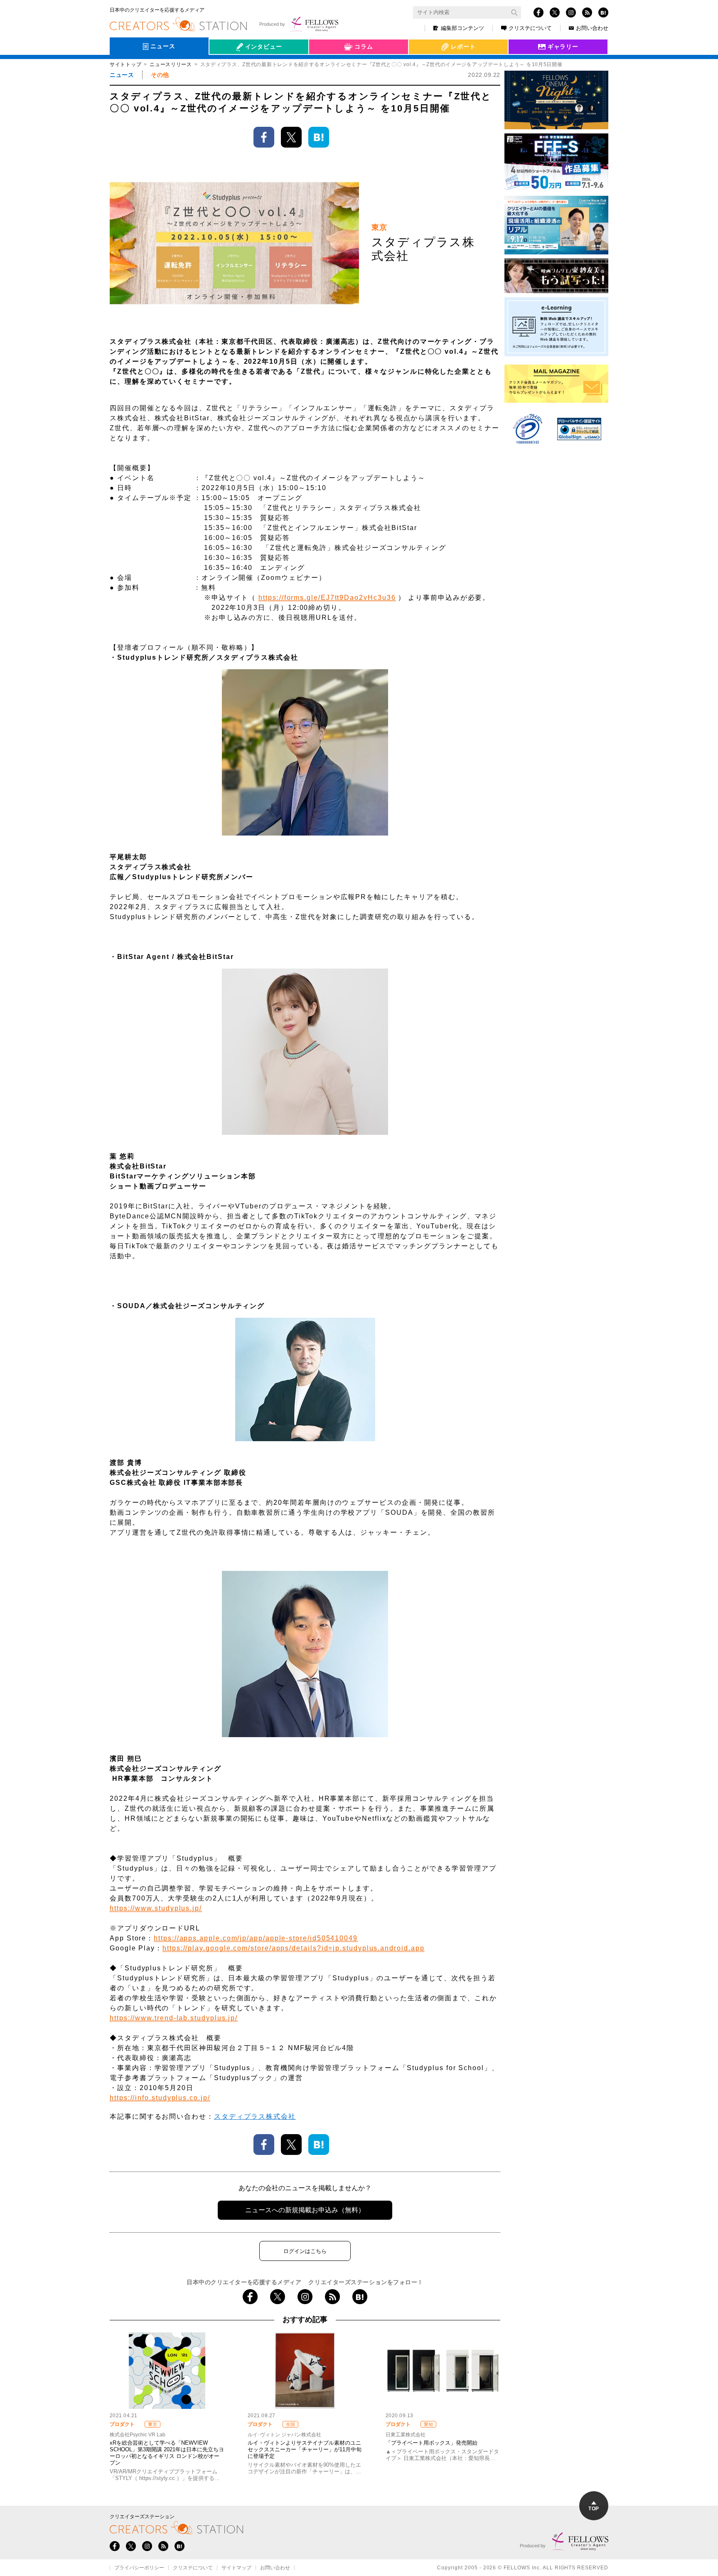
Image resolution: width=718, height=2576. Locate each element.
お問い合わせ (592, 28)
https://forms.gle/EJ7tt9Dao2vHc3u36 (327, 598)
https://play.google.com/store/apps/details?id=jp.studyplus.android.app (293, 1948)
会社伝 (226, 66)
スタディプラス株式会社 (255, 2116)
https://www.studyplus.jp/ (156, 1908)
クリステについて (530, 28)
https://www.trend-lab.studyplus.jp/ (174, 2018)
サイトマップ (236, 2568)
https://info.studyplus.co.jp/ (160, 2098)
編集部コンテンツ (462, 28)
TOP (594, 2509)
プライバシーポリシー (139, 2568)
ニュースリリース (171, 64)
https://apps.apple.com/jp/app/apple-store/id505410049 (256, 1938)
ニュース (122, 75)
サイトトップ (125, 64)
